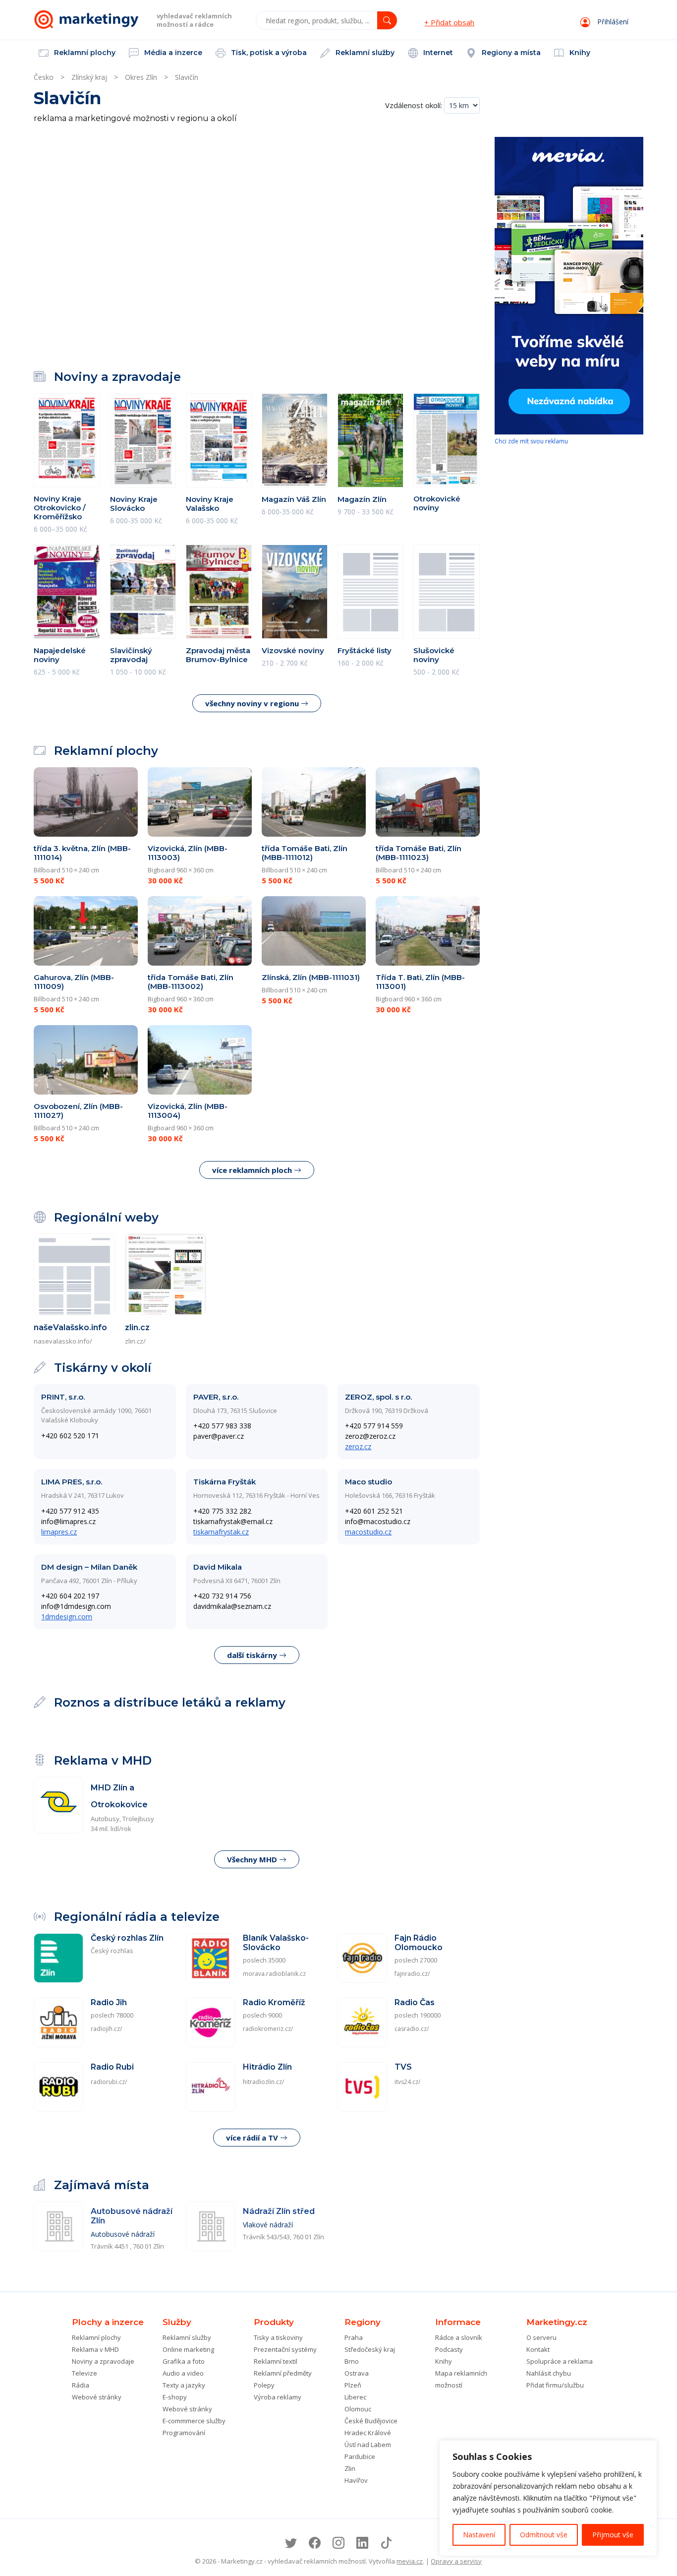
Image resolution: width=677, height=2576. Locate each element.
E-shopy (175, 2397)
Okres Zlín (141, 77)
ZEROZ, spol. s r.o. (378, 1397)
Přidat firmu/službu (555, 2385)
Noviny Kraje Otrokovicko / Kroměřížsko (60, 508)
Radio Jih (109, 2002)
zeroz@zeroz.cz (370, 1436)
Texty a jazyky (184, 2385)
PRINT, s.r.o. (63, 1397)
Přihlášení (612, 22)
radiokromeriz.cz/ (268, 2029)
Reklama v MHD (95, 2349)
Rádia (81, 2385)
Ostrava (357, 2373)
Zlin (350, 2468)
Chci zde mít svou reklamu (531, 441)
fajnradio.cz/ (412, 1974)
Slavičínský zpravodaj (131, 655)
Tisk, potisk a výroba (268, 53)
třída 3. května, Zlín (82, 853)
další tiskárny (253, 1655)
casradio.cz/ (412, 2029)
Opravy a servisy (456, 2561)
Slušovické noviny (434, 655)
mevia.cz (410, 2561)
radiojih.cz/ (106, 2029)
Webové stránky (97, 2397)
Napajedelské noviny (60, 655)
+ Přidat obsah (449, 22)
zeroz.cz (358, 1446)
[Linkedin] (362, 2543)
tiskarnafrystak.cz (221, 1532)
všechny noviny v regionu (253, 703)
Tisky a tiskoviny (278, 2337)
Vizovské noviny (293, 650)
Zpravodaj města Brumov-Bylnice (218, 655)
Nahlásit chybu (549, 2373)
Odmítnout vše (544, 2535)
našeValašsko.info (70, 1327)
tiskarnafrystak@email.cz (233, 1521)
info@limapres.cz (68, 1521)
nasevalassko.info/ (63, 1341)
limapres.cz (59, 1532)
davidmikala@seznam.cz (232, 1606)
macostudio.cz (368, 1532)
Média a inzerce (172, 53)
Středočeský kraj (370, 2349)
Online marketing (188, 2349)
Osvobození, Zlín (78, 1111)
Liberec (355, 2397)
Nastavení (479, 2535)
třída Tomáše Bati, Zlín (305, 853)
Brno (352, 2361)
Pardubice (360, 2456)
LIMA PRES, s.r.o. (72, 1482)
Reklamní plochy (84, 53)
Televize (85, 2373)
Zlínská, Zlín (311, 977)
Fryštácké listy (365, 650)
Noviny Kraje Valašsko (210, 504)
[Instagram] (338, 2543)
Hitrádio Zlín (267, 2067)
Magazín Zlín (362, 499)
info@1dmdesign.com (76, 1606)
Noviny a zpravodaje (103, 2361)
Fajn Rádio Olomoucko (419, 1943)
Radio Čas (415, 2002)
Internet (437, 53)
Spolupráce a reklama (560, 2361)
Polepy (264, 2385)
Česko (44, 77)
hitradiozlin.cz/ (263, 2082)
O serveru (541, 2337)
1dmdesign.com (67, 1617)
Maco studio (368, 1482)
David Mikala (218, 1567)
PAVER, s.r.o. (216, 1397)
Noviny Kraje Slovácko (134, 504)
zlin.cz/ (135, 1341)
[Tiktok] (386, 2543)
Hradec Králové (368, 2433)
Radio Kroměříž (274, 2002)
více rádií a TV (253, 2138)
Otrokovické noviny (437, 503)
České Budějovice (371, 2421)
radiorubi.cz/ (109, 2082)
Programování (184, 2433)
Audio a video (183, 2373)
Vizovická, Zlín (188, 853)
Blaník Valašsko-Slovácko (276, 1943)
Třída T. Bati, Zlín (420, 982)
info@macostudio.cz (378, 1521)
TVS (403, 2067)
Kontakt (538, 2349)
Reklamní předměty (283, 2373)
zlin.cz (137, 1327)
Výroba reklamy (278, 2397)
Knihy (579, 53)
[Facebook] (315, 2543)
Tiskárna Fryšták (225, 1482)
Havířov (356, 2480)
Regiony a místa (510, 53)
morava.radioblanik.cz (274, 1974)
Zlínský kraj (89, 77)
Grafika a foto (184, 2361)
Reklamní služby (364, 53)
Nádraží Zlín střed (279, 2211)
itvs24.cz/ (407, 2082)
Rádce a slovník (459, 2337)
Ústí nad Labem (368, 2445)
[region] (548, 2498)
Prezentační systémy (285, 2349)
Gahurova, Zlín (74, 982)
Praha (354, 2337)
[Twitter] (291, 2543)
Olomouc (358, 2409)
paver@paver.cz (219, 1436)
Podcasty (449, 2349)
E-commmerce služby (194, 2421)
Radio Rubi (112, 2067)
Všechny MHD (253, 1859)
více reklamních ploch (253, 1170)
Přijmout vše (613, 2535)
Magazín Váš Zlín (294, 499)
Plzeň (353, 2385)
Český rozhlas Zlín (127, 1938)
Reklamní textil (276, 2361)
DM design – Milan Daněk (89, 1567)
